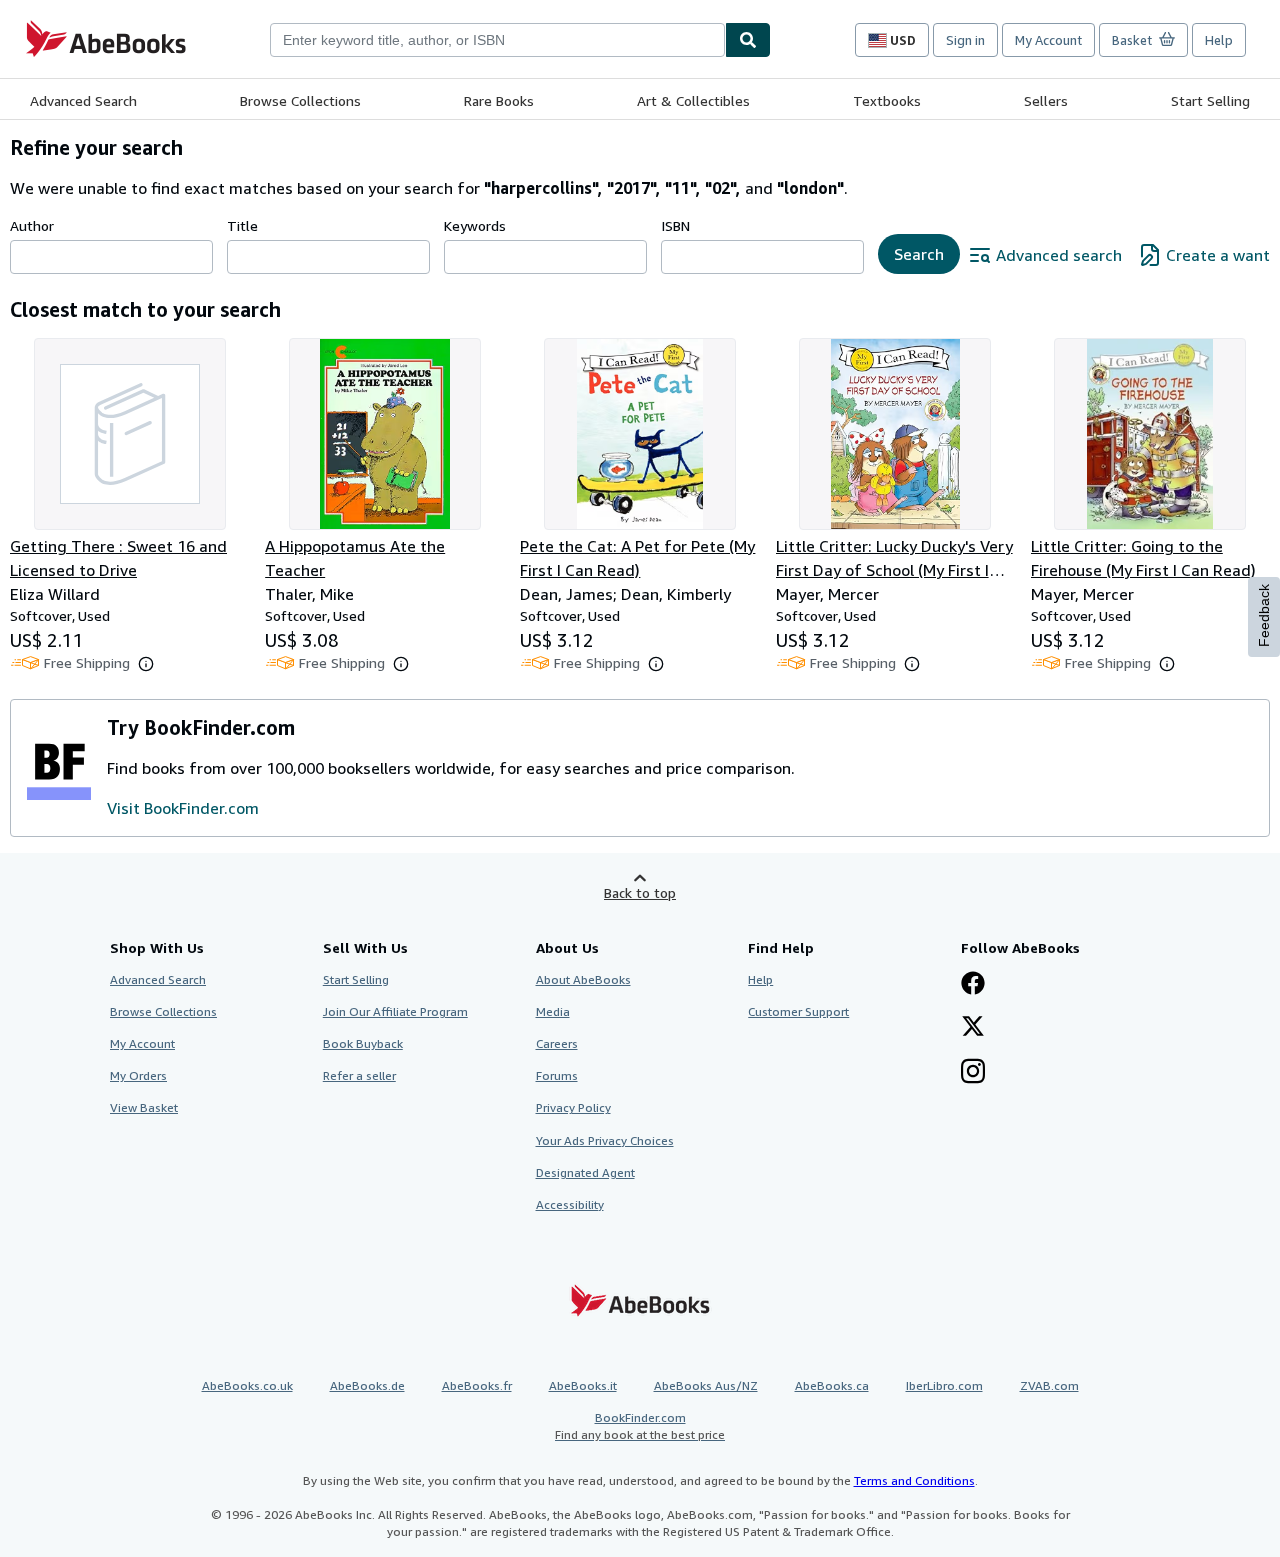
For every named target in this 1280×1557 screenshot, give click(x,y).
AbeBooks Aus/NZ (706, 1385)
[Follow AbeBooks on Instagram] (973, 1073)
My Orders (138, 1075)
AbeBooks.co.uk (247, 1385)
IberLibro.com (944, 1385)
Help (1219, 40)
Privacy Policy (573, 1107)
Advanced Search (83, 100)
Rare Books (499, 100)
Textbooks (887, 100)
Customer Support (798, 1011)
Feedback (1264, 615)
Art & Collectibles (693, 100)
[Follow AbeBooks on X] (973, 1028)
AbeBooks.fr (477, 1385)
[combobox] (497, 40)
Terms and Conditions (914, 1480)
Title (242, 225)
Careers (557, 1043)
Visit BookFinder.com (183, 808)
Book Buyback (363, 1043)
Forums (557, 1075)
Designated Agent (585, 1172)
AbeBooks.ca (832, 1385)
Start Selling (1210, 100)
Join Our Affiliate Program (395, 1011)
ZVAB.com (1049, 1385)
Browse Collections (300, 100)
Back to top (640, 892)
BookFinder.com (640, 1426)
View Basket (144, 1107)
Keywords (475, 225)
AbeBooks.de (367, 1385)
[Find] (748, 40)
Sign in (965, 40)
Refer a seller (359, 1075)
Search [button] (919, 254)
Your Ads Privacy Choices (605, 1140)
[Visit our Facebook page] (973, 985)
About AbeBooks (583, 979)
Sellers (1046, 100)
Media (553, 1011)
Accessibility (570, 1204)
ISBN (675, 225)
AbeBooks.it (583, 1385)
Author (32, 225)
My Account (1048, 40)
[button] (146, 664)
